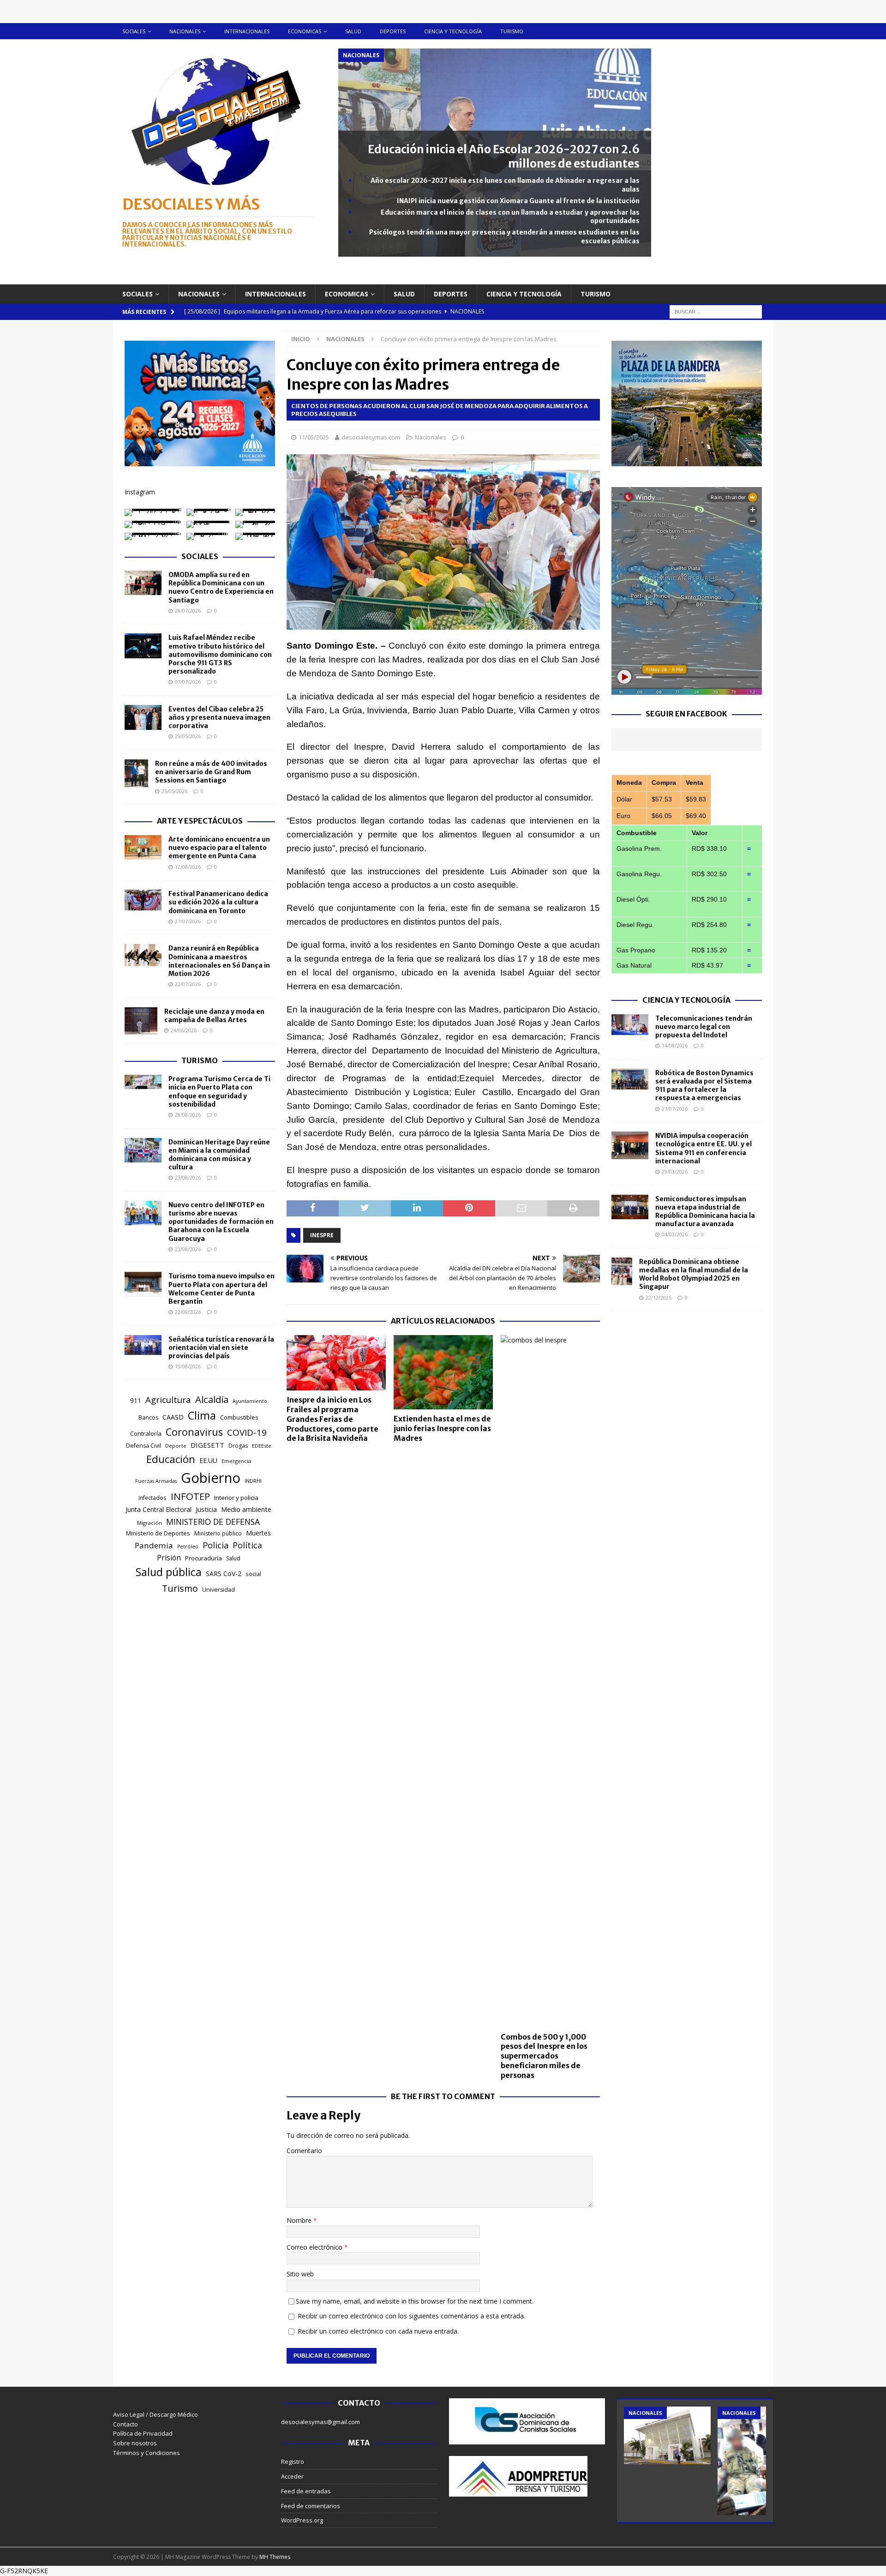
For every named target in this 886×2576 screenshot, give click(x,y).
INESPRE (322, 1235)
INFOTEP (190, 1496)
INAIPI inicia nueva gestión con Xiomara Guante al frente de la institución (518, 201)
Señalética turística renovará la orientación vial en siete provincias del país (221, 1348)
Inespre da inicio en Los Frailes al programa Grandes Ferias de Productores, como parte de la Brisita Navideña (332, 1419)
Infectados (153, 1498)
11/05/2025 (314, 437)
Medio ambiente (246, 1509)
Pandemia (154, 1545)
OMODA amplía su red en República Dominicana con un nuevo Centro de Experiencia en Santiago (221, 587)
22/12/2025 (659, 1297)
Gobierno (211, 1478)
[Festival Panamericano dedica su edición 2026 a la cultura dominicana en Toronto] (143, 900)
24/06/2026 (184, 1030)
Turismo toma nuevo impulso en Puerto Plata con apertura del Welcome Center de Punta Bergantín (221, 1289)
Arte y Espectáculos (200, 821)
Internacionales (247, 31)
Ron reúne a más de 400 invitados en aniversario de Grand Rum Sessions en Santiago (211, 772)
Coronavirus (194, 1432)
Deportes (393, 31)
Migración (150, 1523)
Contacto (126, 2424)
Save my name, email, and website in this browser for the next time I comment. (415, 2301)
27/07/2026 (188, 921)
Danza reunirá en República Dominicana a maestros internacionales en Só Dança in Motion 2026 (219, 961)
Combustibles (239, 1417)
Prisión (169, 1558)
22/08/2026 (188, 1312)
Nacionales (185, 31)
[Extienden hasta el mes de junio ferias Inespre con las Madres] (443, 1372)
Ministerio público (218, 1533)
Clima (202, 1415)
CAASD (173, 1417)
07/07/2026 (188, 682)
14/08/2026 (675, 1045)
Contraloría (146, 1433)
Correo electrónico (315, 2247)
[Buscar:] (716, 311)
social (253, 1574)
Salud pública (169, 1572)
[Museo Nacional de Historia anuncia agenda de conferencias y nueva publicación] (667, 2435)
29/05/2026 (188, 736)
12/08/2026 (188, 867)
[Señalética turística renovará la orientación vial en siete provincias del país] (143, 1345)
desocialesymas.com (371, 437)
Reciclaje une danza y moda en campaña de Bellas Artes (214, 1016)
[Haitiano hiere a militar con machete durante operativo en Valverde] (761, 2461)
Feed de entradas (306, 2491)
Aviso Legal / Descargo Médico (156, 2414)
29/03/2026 (675, 1171)
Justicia (206, 1509)
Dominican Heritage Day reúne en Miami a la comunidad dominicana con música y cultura (219, 1155)
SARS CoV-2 (224, 1574)
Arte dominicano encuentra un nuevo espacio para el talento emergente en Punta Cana (219, 848)
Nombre (300, 2220)
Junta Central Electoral (159, 1509)
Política (247, 1545)
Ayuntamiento (250, 1401)
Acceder (292, 2476)
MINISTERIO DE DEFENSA (213, 1522)
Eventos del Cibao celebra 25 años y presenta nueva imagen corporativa (219, 717)
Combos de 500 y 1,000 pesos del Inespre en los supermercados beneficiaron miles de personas (544, 2056)
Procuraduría (204, 1558)
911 (136, 1400)
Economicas (305, 31)
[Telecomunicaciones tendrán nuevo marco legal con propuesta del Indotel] (630, 1025)
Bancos (148, 1417)
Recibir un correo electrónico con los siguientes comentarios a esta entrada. (411, 2316)
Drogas (238, 1446)
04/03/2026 (675, 1234)
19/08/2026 (188, 1366)
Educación (171, 1459)
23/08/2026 (188, 1177)
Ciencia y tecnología (453, 31)
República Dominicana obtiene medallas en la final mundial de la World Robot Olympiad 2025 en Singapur (694, 1274)
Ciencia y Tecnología (686, 1000)
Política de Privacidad (143, 2433)
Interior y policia (236, 1498)
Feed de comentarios (311, 2506)
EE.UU (208, 1460)
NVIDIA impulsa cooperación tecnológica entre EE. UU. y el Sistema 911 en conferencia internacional (703, 1148)
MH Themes (275, 2557)
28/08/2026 (188, 1115)
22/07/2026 (188, 984)
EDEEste (262, 1446)
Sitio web (300, 2274)
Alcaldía (212, 1399)
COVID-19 (247, 1432)
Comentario (304, 2151)
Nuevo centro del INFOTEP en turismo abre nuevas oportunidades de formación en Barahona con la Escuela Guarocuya (221, 1222)
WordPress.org (302, 2520)
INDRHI (253, 1481)
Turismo (512, 31)
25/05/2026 (174, 791)
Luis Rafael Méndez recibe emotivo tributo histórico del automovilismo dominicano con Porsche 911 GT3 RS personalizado (220, 654)
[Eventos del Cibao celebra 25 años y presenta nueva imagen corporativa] (143, 717)
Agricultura (168, 1399)
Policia (216, 1545)
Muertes (258, 1533)
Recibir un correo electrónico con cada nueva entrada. (378, 2331)
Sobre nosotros (135, 2443)
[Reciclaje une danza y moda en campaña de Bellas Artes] (141, 1021)
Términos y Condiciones (147, 2453)
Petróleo (188, 1547)
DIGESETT (207, 1445)
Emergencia (236, 1461)
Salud (353, 31)
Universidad (219, 1590)
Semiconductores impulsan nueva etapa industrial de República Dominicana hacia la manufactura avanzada (705, 1212)
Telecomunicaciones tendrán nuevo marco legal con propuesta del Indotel (704, 1027)
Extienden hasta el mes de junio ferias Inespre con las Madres (442, 1428)
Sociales (134, 31)
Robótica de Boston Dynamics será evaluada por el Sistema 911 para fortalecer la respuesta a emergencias (704, 1086)
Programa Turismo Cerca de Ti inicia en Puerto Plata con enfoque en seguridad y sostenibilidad (219, 1092)
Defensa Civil (144, 1446)
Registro (293, 2462)
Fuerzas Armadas (156, 1481)
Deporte (176, 1446)
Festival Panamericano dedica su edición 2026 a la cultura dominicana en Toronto (218, 902)
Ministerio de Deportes (158, 1533)
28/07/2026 (188, 611)
